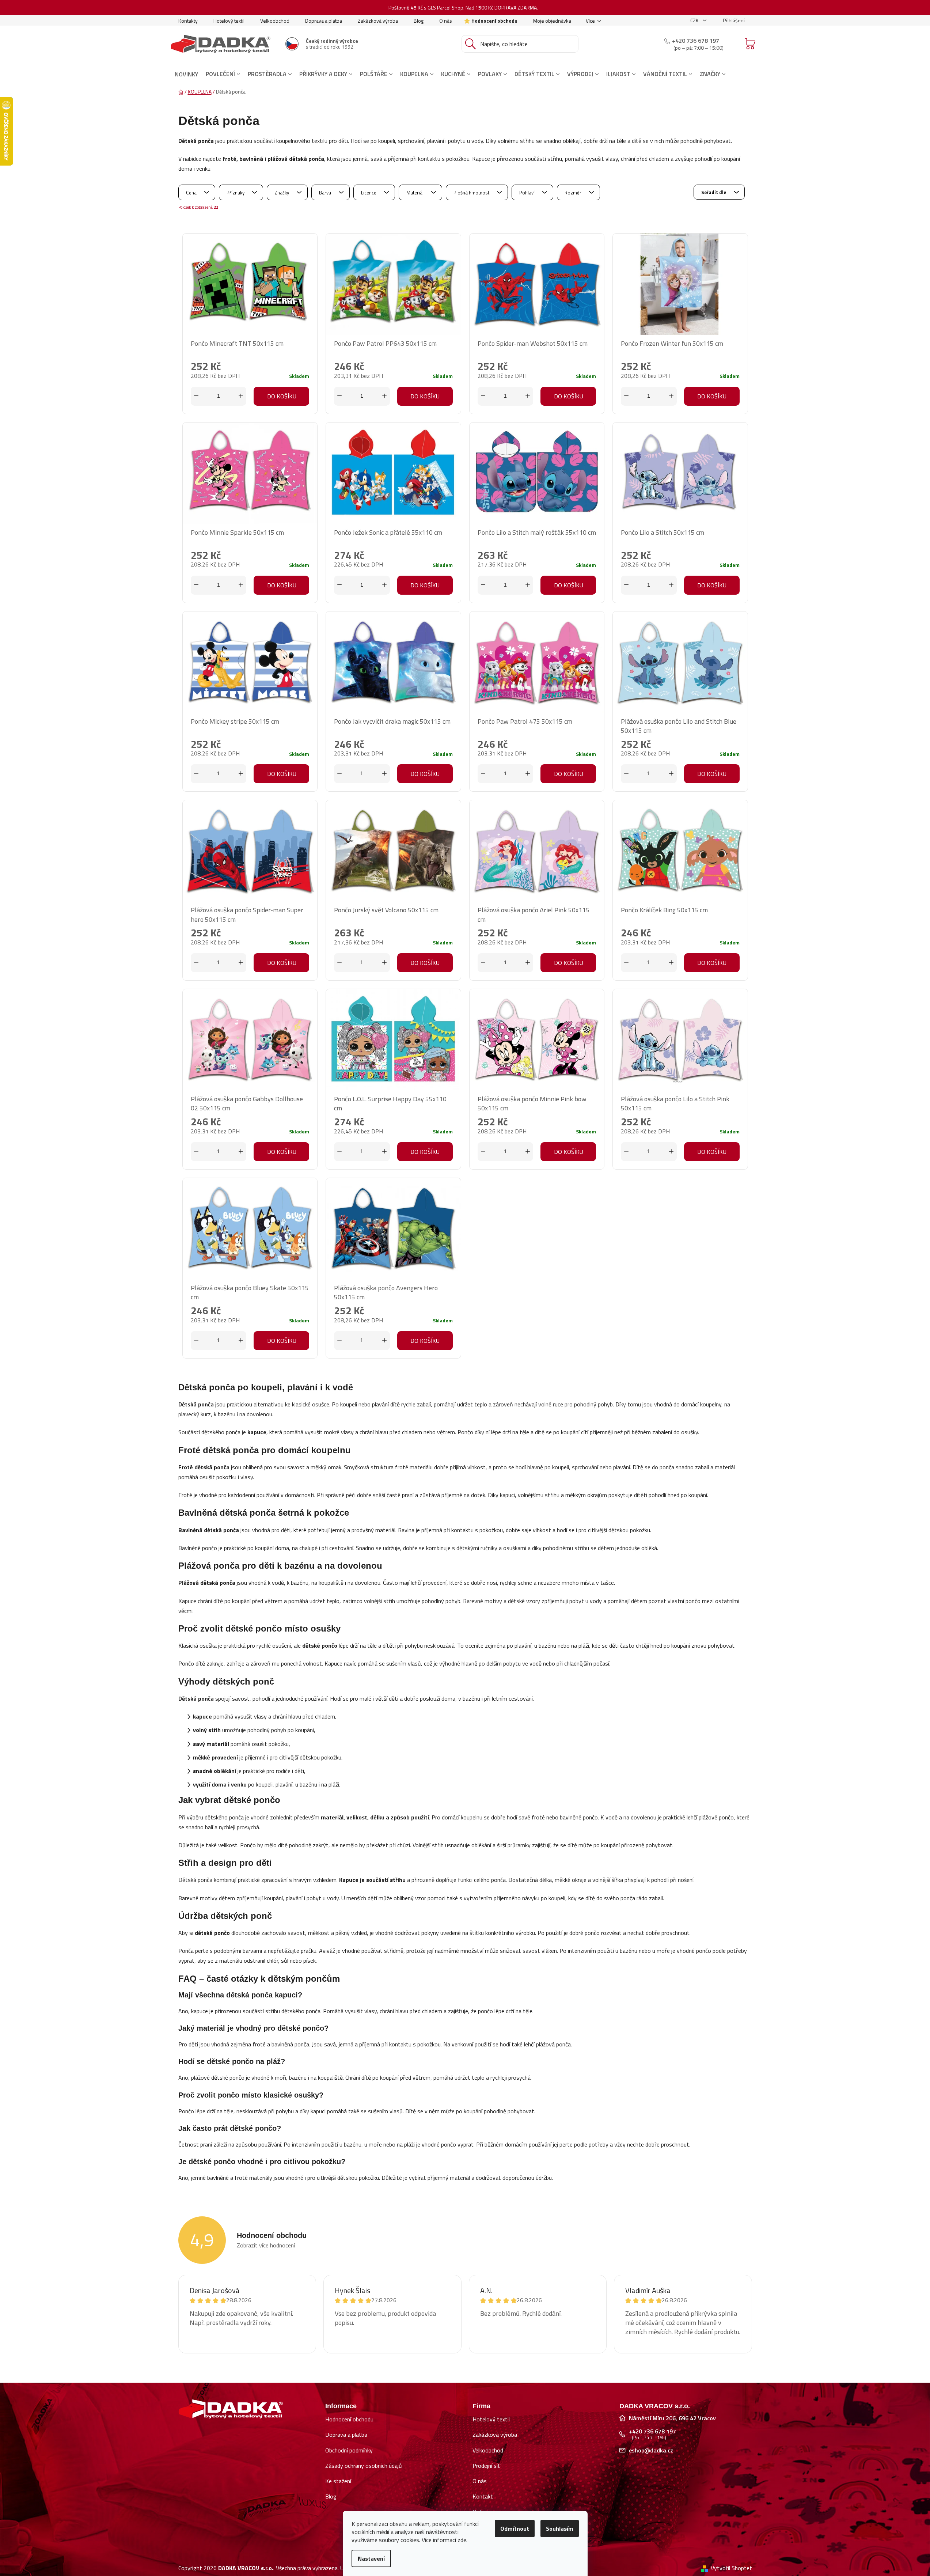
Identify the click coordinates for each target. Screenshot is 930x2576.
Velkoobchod (275, 21)
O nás (446, 21)
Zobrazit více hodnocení (266, 2245)
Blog (419, 21)
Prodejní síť (486, 2466)
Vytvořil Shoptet (731, 2568)
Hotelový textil (229, 21)
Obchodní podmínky (349, 2450)
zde (462, 2540)
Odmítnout (515, 2528)
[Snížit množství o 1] (196, 396)
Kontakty (188, 21)
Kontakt (483, 2496)
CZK (695, 20)
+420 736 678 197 (696, 41)
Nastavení (371, 2558)
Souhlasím (560, 2528)
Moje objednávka (552, 21)
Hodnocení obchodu (494, 21)
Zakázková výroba (378, 21)
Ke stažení (338, 2481)
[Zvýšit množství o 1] (241, 396)
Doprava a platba (324, 21)
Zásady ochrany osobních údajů (364, 2466)
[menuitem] (186, 74)
